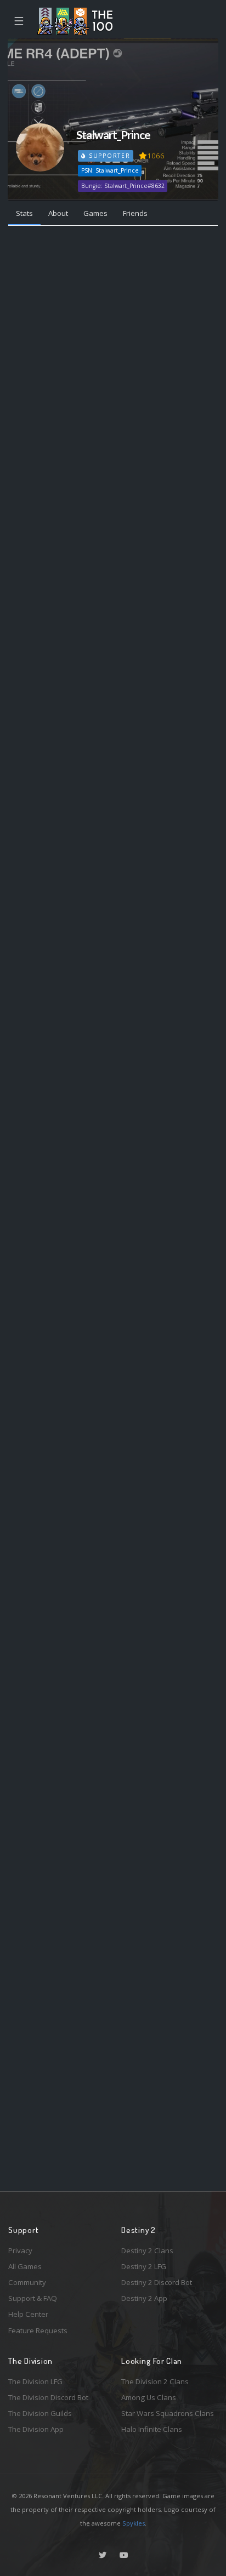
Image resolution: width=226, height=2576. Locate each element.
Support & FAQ (33, 2298)
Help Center (28, 2314)
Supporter (108, 156)
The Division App (36, 2429)
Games (95, 213)
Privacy (20, 2251)
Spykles (134, 2523)
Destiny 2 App (144, 2298)
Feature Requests (38, 2331)
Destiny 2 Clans (147, 2251)
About (58, 213)
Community (27, 2282)
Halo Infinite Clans (152, 2429)
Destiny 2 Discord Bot (157, 2282)
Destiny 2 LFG (144, 2266)
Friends (135, 213)
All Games (25, 2266)
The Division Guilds (40, 2413)
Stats (24, 213)
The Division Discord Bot (48, 2397)
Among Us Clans (149, 2397)
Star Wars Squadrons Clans (168, 2413)
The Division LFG (35, 2381)
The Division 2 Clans (155, 2381)
